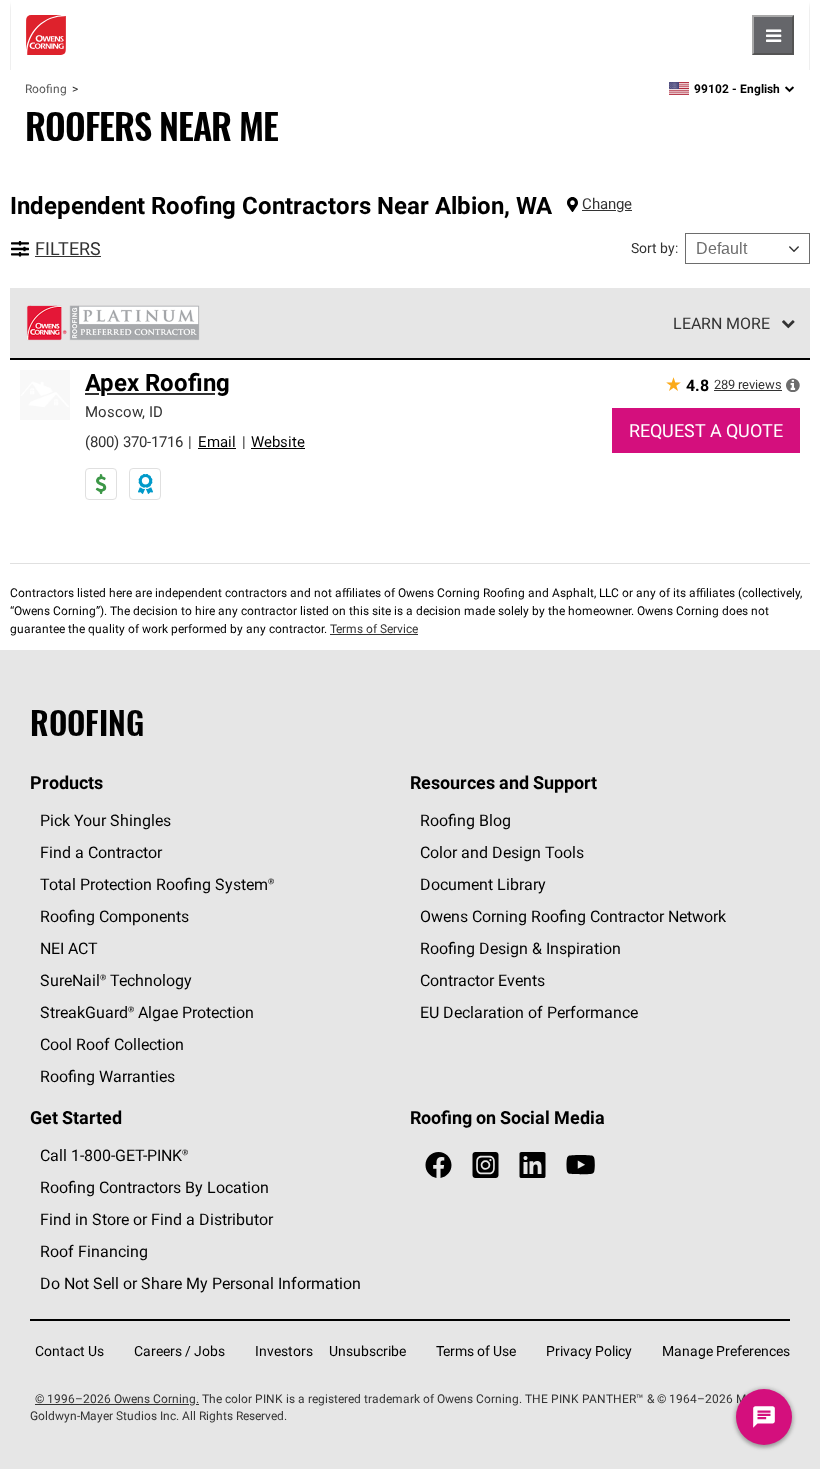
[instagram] (485, 1165)
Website (278, 441)
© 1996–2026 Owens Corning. (117, 1398)
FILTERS (68, 248)
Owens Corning (46, 35)
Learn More (721, 323)
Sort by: (654, 248)
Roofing (46, 88)
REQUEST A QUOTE (706, 430)
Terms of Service (374, 628)
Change (607, 203)
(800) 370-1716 (134, 441)
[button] (793, 385)
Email (217, 441)
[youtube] (580, 1165)
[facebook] (438, 1165)
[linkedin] (532, 1165)
